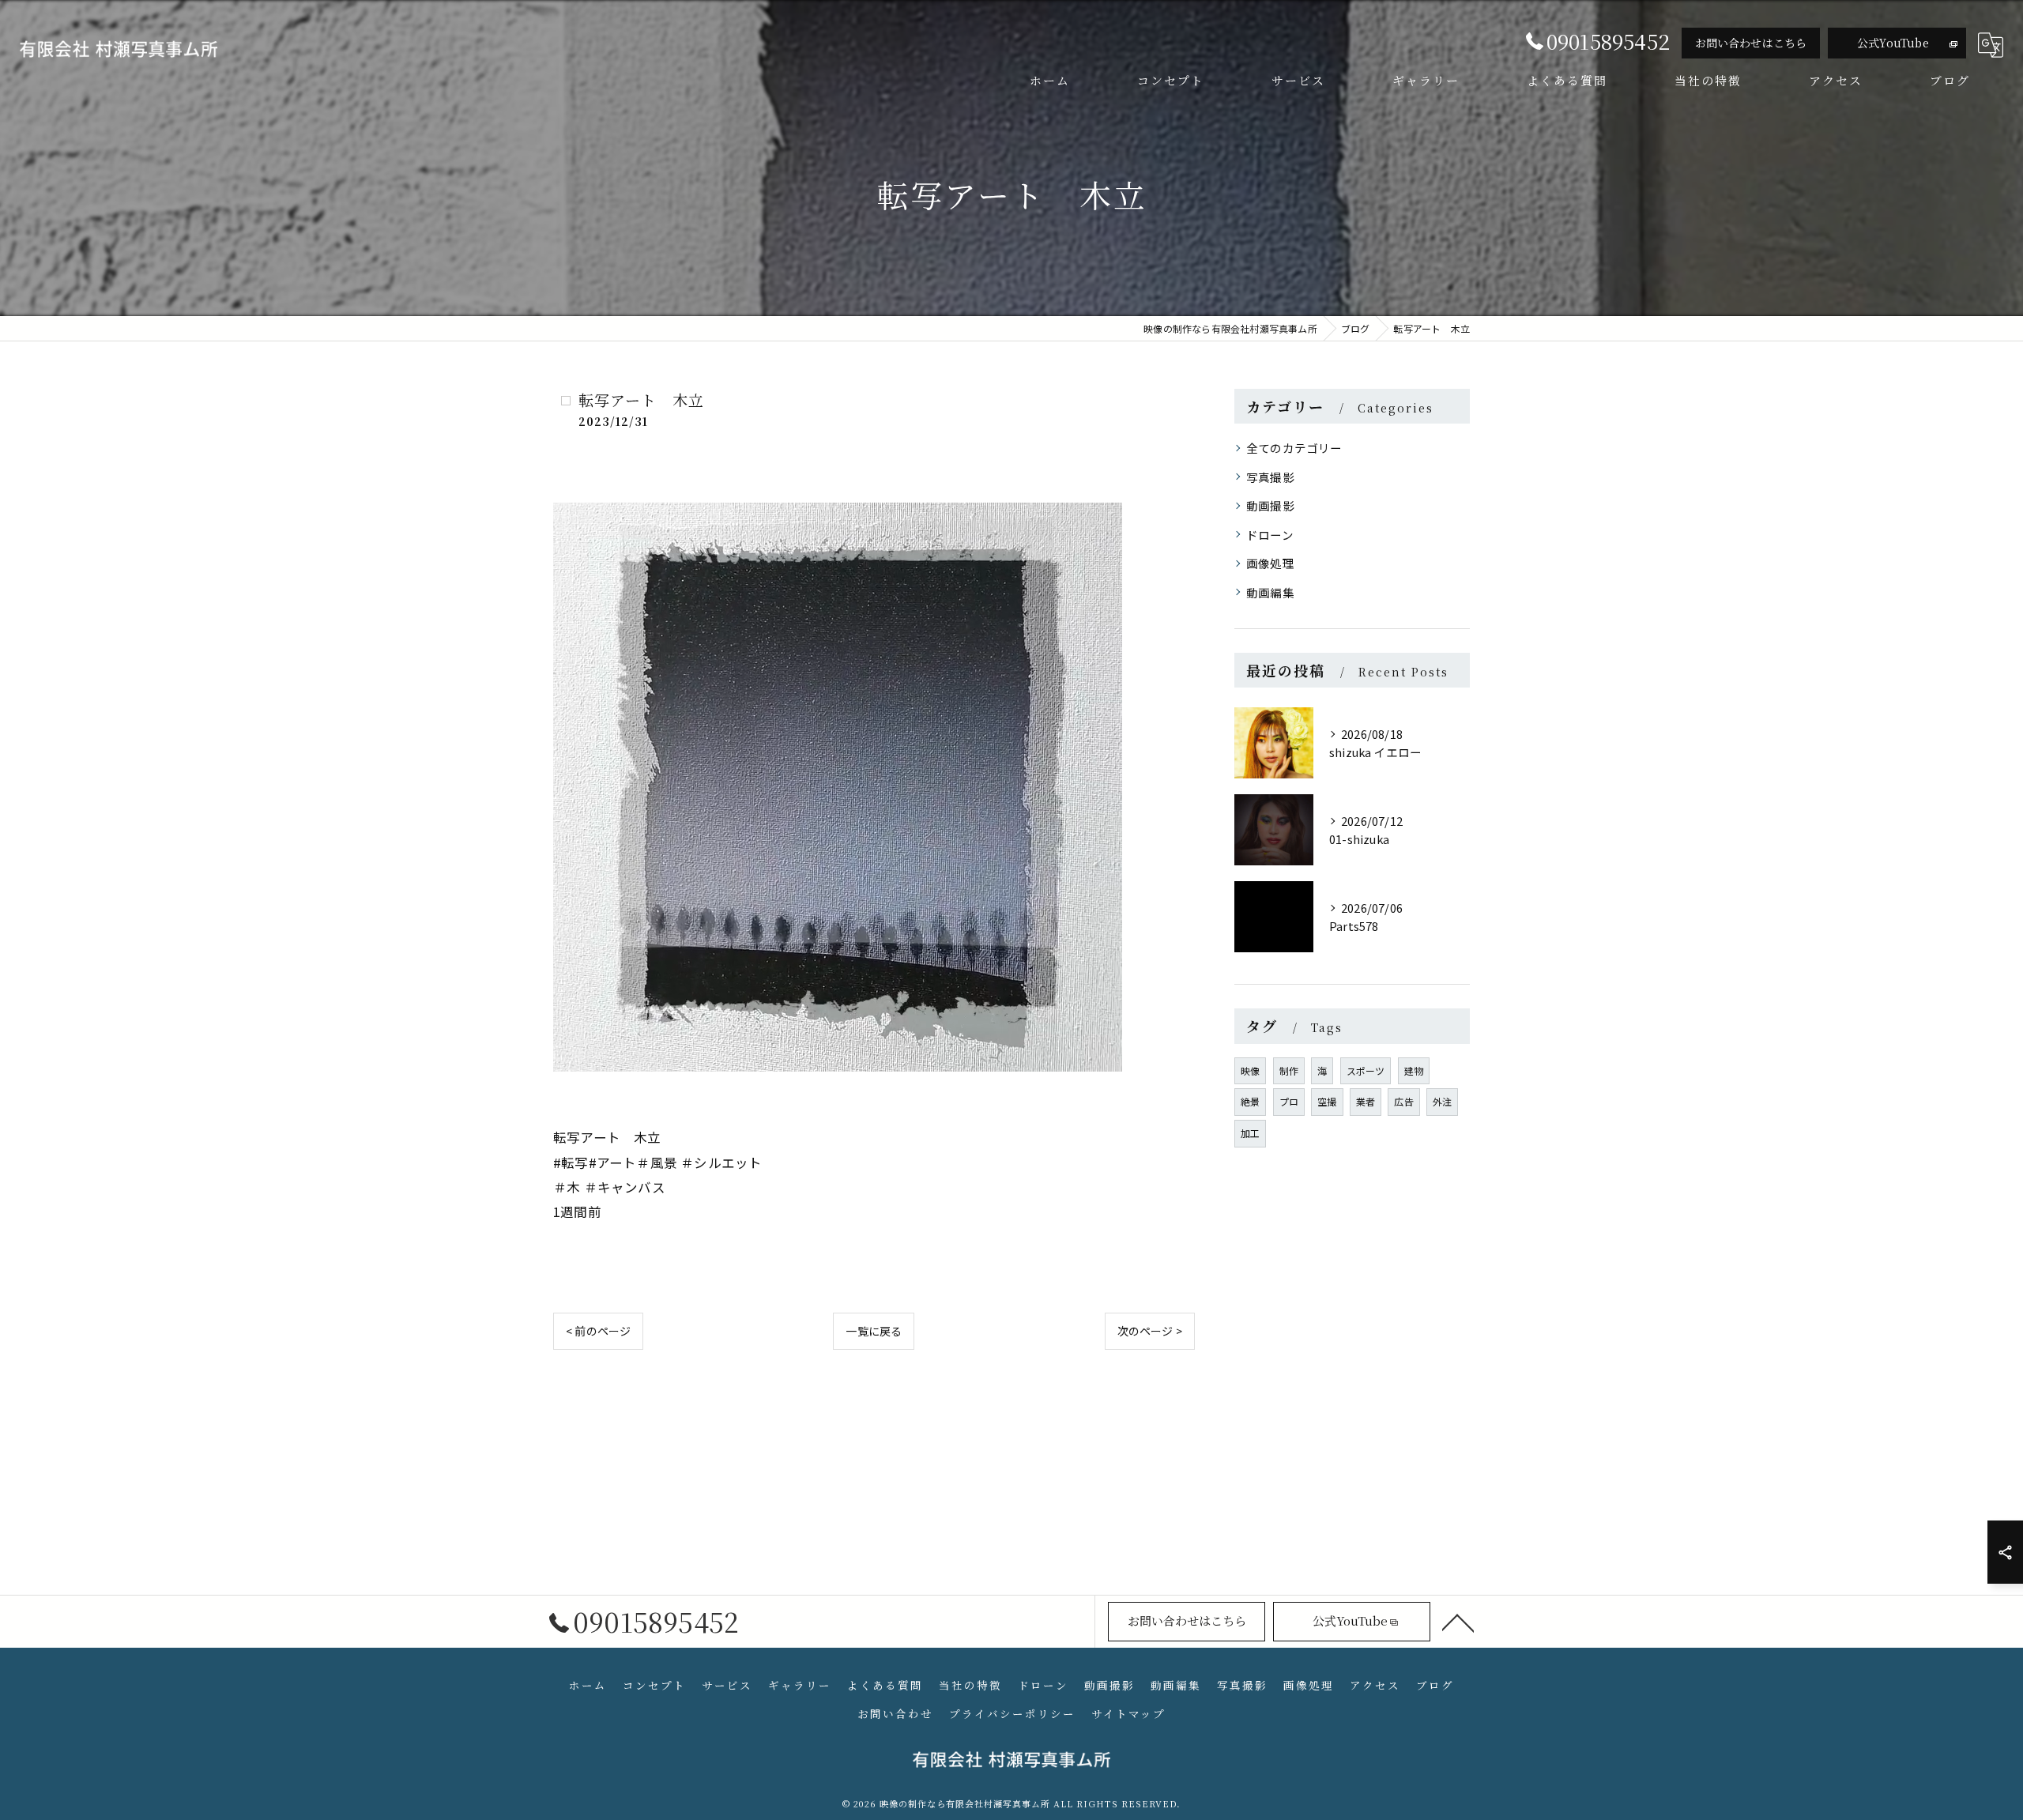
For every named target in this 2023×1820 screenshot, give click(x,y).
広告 (1403, 1101)
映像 (1250, 1070)
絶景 (1250, 1101)
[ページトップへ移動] (1458, 1622)
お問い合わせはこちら (1751, 43)
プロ (1289, 1101)
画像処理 (1270, 563)
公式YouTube (1893, 43)
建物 (1414, 1070)
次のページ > (1150, 1331)
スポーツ (1366, 1070)
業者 (1366, 1101)
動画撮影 (1270, 505)
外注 (1442, 1101)
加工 (1250, 1133)
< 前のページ (598, 1331)
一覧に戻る (874, 1331)
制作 (1289, 1070)
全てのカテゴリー (1294, 448)
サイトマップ (1128, 1713)
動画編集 (1270, 592)
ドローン (1270, 535)
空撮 (1327, 1101)
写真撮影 (1270, 477)
